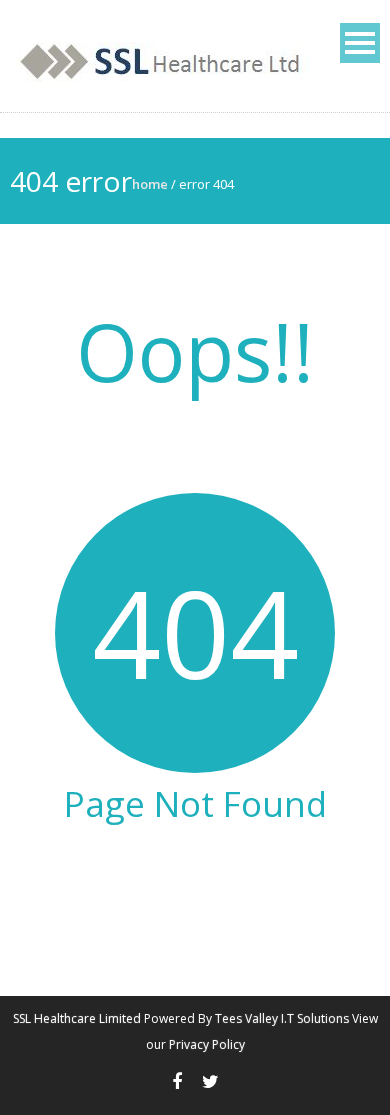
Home (150, 184)
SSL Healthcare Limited (77, 1018)
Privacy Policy (207, 1044)
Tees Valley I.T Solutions (282, 1018)
